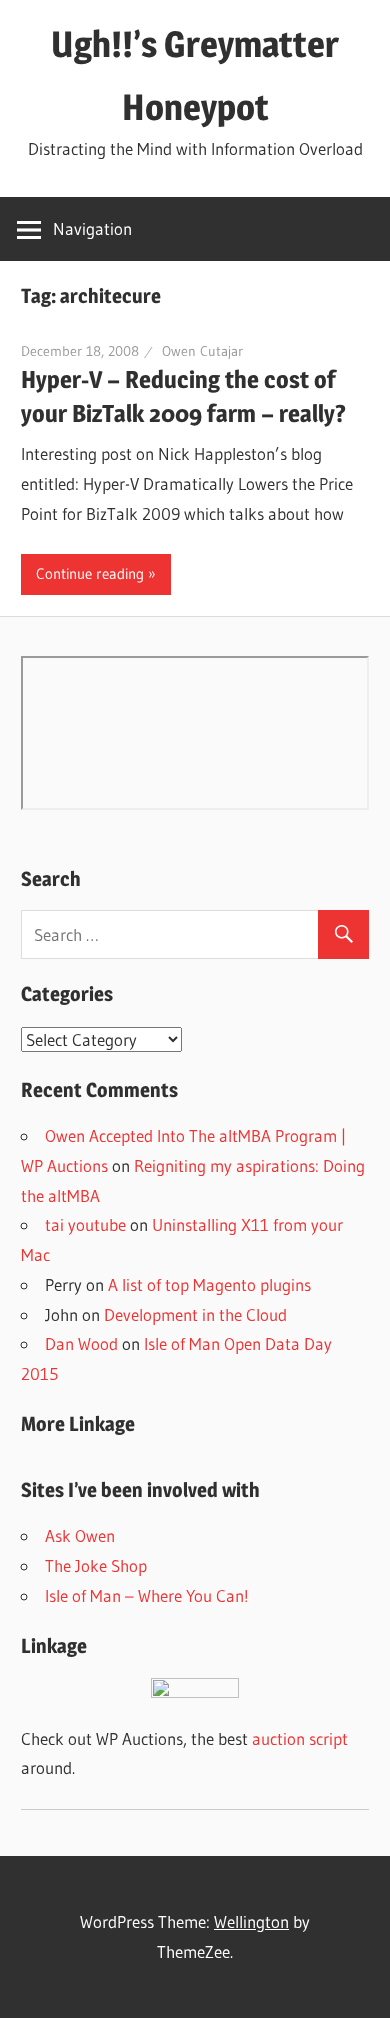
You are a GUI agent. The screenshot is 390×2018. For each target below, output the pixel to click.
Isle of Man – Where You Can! (147, 1595)
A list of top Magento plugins (209, 1284)
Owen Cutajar (202, 351)
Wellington (251, 1921)
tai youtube (85, 1224)
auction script (300, 1738)
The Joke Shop (96, 1565)
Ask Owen (80, 1535)
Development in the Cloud (195, 1314)
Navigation (92, 228)
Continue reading (90, 573)
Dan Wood (81, 1343)
